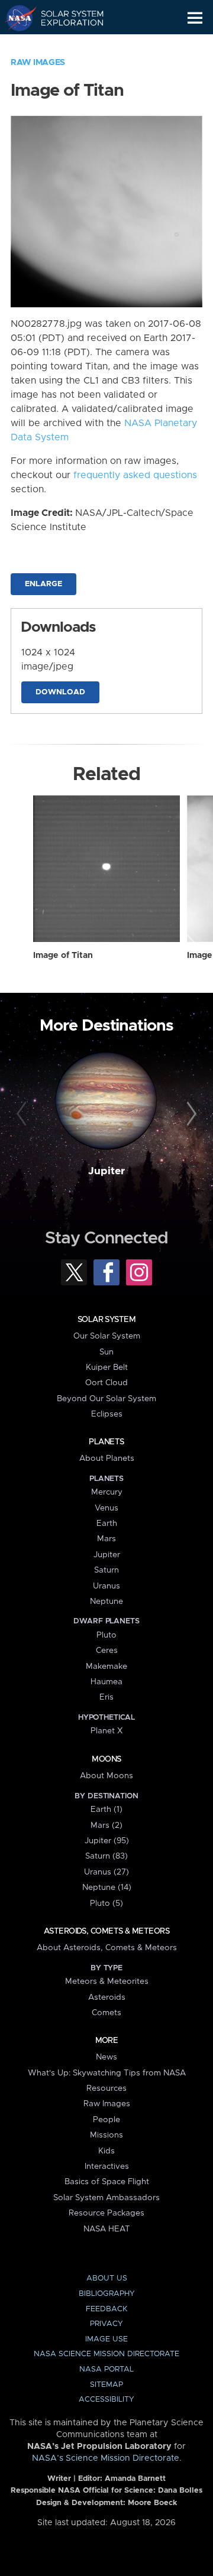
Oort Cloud (106, 1383)
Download (60, 692)
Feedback (106, 2309)
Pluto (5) (106, 1903)
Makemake (106, 1667)
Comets (106, 2013)
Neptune (106, 1602)
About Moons (106, 1776)
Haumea (106, 1682)
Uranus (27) (106, 1872)
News (106, 2057)
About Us (107, 2278)
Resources (106, 2088)
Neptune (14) (107, 1888)
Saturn (106, 1570)
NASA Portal (106, 2369)
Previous (23, 1115)
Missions (106, 2135)
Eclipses (107, 1414)
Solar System (106, 1320)
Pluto (106, 1635)
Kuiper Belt (107, 1367)
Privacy (106, 2324)
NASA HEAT (107, 2229)
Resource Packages (106, 2213)
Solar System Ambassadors (106, 2198)
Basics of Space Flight (107, 2182)
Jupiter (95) (107, 1841)
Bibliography (107, 2294)
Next (190, 1115)
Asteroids (107, 1997)
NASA (16, 18)
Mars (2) (106, 1825)
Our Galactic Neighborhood (65, 45)
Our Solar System (107, 1336)
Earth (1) (106, 1810)
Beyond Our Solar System (106, 1399)
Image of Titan (63, 956)
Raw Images (38, 63)
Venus (106, 1508)
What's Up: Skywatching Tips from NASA (107, 2073)
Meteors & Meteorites (107, 1981)
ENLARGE (43, 584)
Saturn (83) (106, 1856)
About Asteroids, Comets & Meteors (107, 1948)
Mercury (107, 1492)
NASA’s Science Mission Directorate (106, 2458)
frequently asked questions (135, 475)
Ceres (107, 1651)
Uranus (106, 1586)
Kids (106, 2151)
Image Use (106, 2339)
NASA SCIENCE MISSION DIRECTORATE (106, 2354)
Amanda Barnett (135, 2479)
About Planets (107, 1458)
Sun (106, 1352)
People (106, 2120)
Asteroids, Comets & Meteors (106, 1931)
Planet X (106, 1731)
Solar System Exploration (65, 18)
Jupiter (106, 1171)
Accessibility (106, 2400)
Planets (106, 1442)
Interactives (107, 2166)
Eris (106, 1697)
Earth (107, 1523)
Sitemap (106, 2385)
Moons (106, 1759)
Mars (106, 1539)
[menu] (195, 18)
